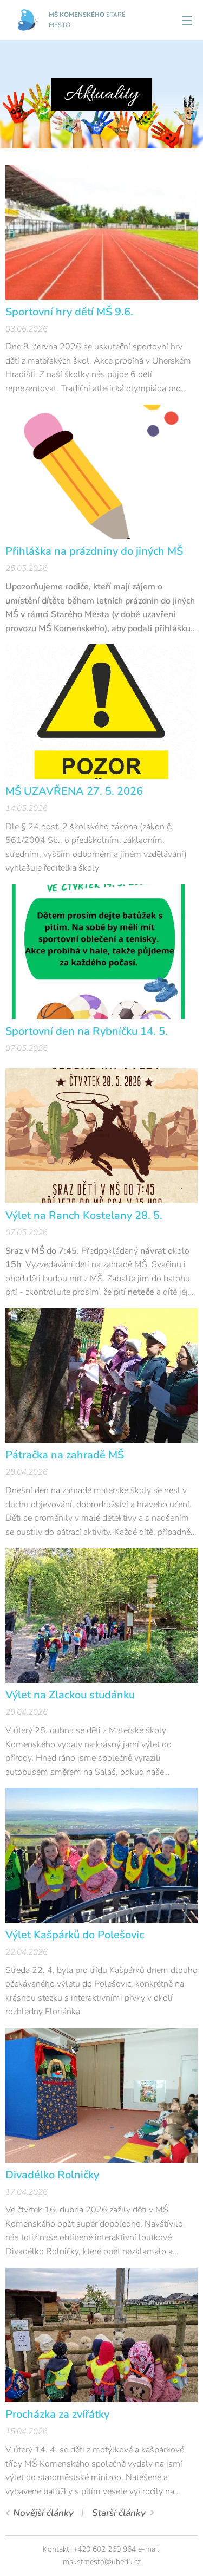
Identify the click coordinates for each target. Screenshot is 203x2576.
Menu (187, 20)
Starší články (119, 2513)
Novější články (43, 2513)
